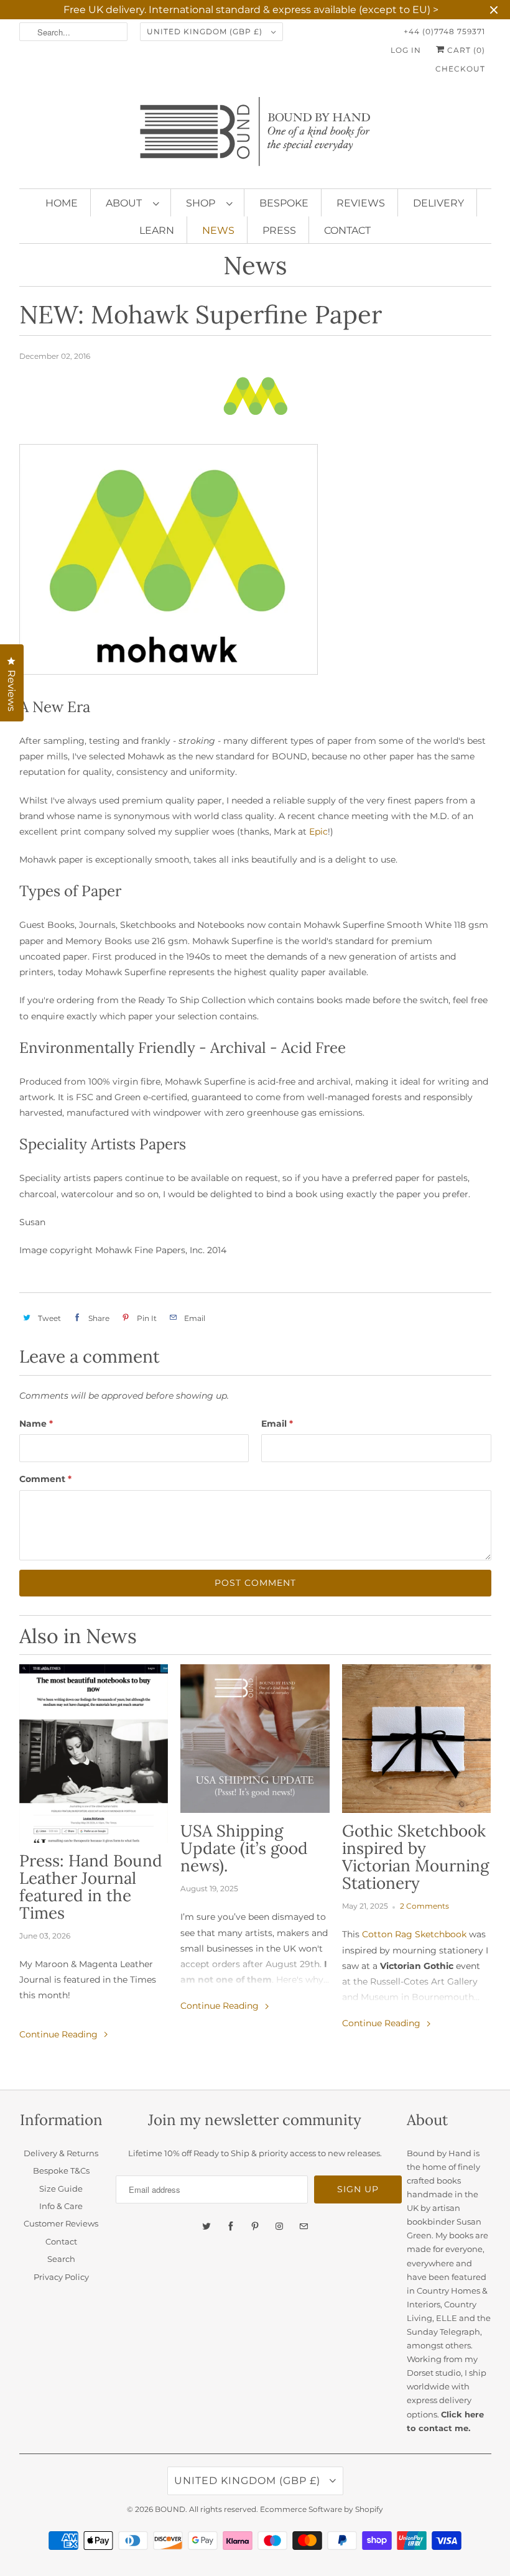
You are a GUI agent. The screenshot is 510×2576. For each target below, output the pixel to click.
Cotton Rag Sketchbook (414, 1934)
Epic (318, 832)
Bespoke (284, 203)
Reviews (361, 203)
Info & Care (61, 2206)
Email (277, 1424)
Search (61, 2259)
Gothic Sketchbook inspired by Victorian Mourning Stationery (415, 1857)
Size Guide (61, 2189)
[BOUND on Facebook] (231, 2226)
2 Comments (424, 1906)
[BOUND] (255, 137)
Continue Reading (60, 2034)
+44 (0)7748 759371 (444, 31)
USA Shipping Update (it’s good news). (244, 1848)
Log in (406, 50)
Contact (347, 230)
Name (36, 1424)
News (218, 230)
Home (62, 203)
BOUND (170, 2509)
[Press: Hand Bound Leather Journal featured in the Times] (94, 1754)
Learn (157, 230)
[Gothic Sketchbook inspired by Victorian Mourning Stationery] (417, 1739)
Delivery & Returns (61, 2153)
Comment (45, 1479)
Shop (203, 203)
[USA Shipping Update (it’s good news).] (255, 1739)
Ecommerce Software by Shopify (322, 2509)
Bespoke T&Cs (61, 2171)
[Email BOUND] (304, 2226)
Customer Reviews (61, 2223)
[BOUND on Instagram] (279, 2226)
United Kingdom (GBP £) (206, 31)
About (126, 203)
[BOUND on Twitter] (206, 2226)
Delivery (438, 203)
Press (279, 230)
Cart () (465, 50)
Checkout (460, 69)
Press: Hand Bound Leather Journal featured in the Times (91, 1887)
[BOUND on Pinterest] (255, 2226)
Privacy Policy (61, 2277)
